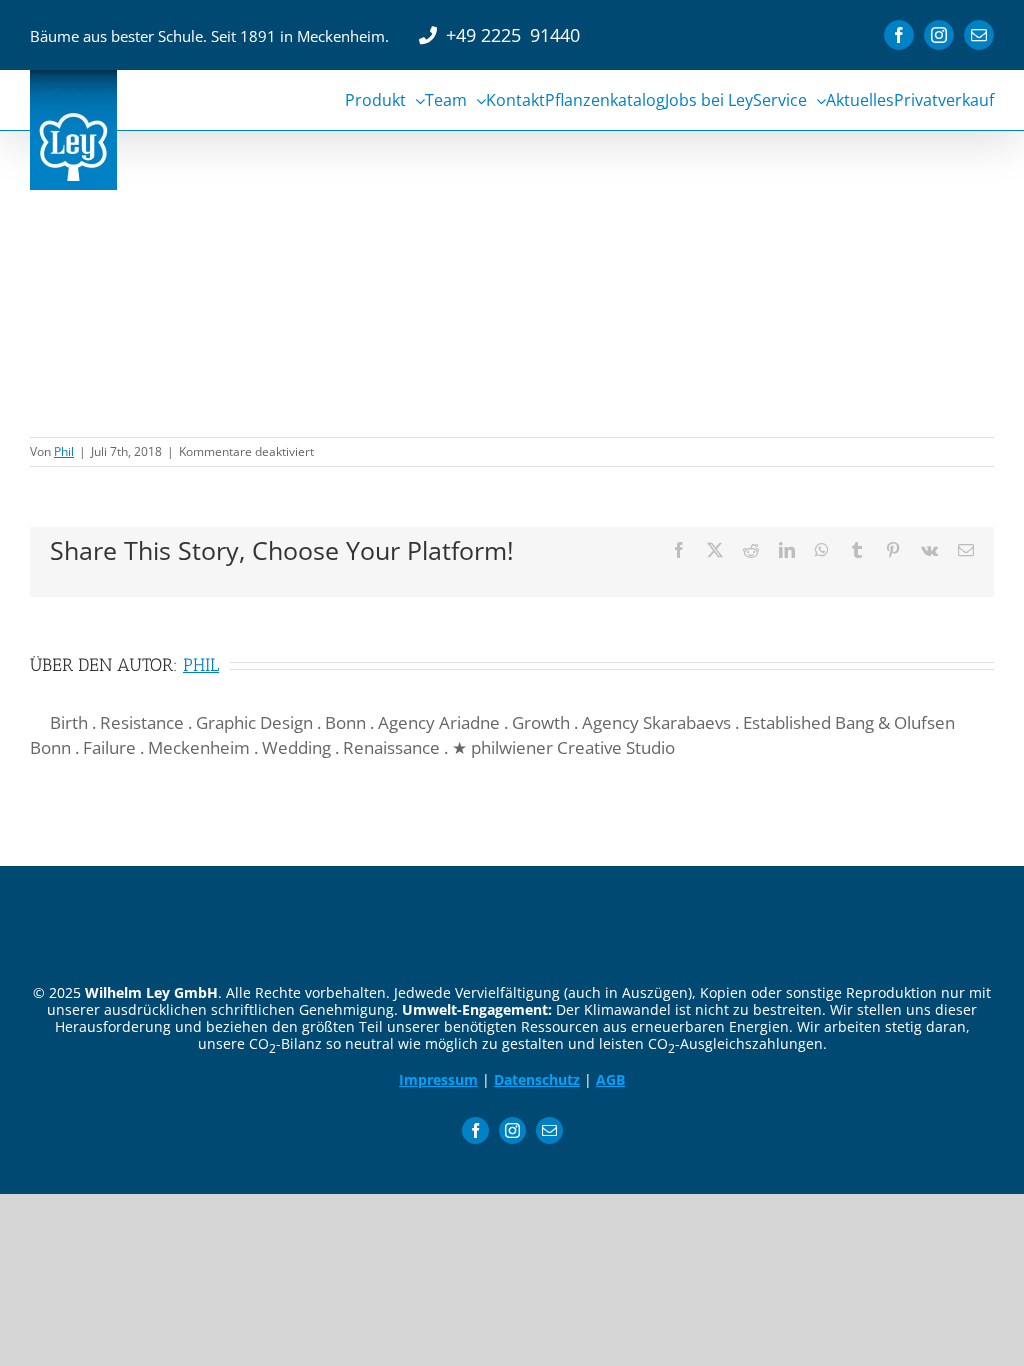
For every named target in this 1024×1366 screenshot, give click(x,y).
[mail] (549, 1130)
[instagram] (512, 1130)
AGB (610, 1079)
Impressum (438, 1079)
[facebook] (475, 1130)
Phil (64, 451)
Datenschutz (537, 1079)
